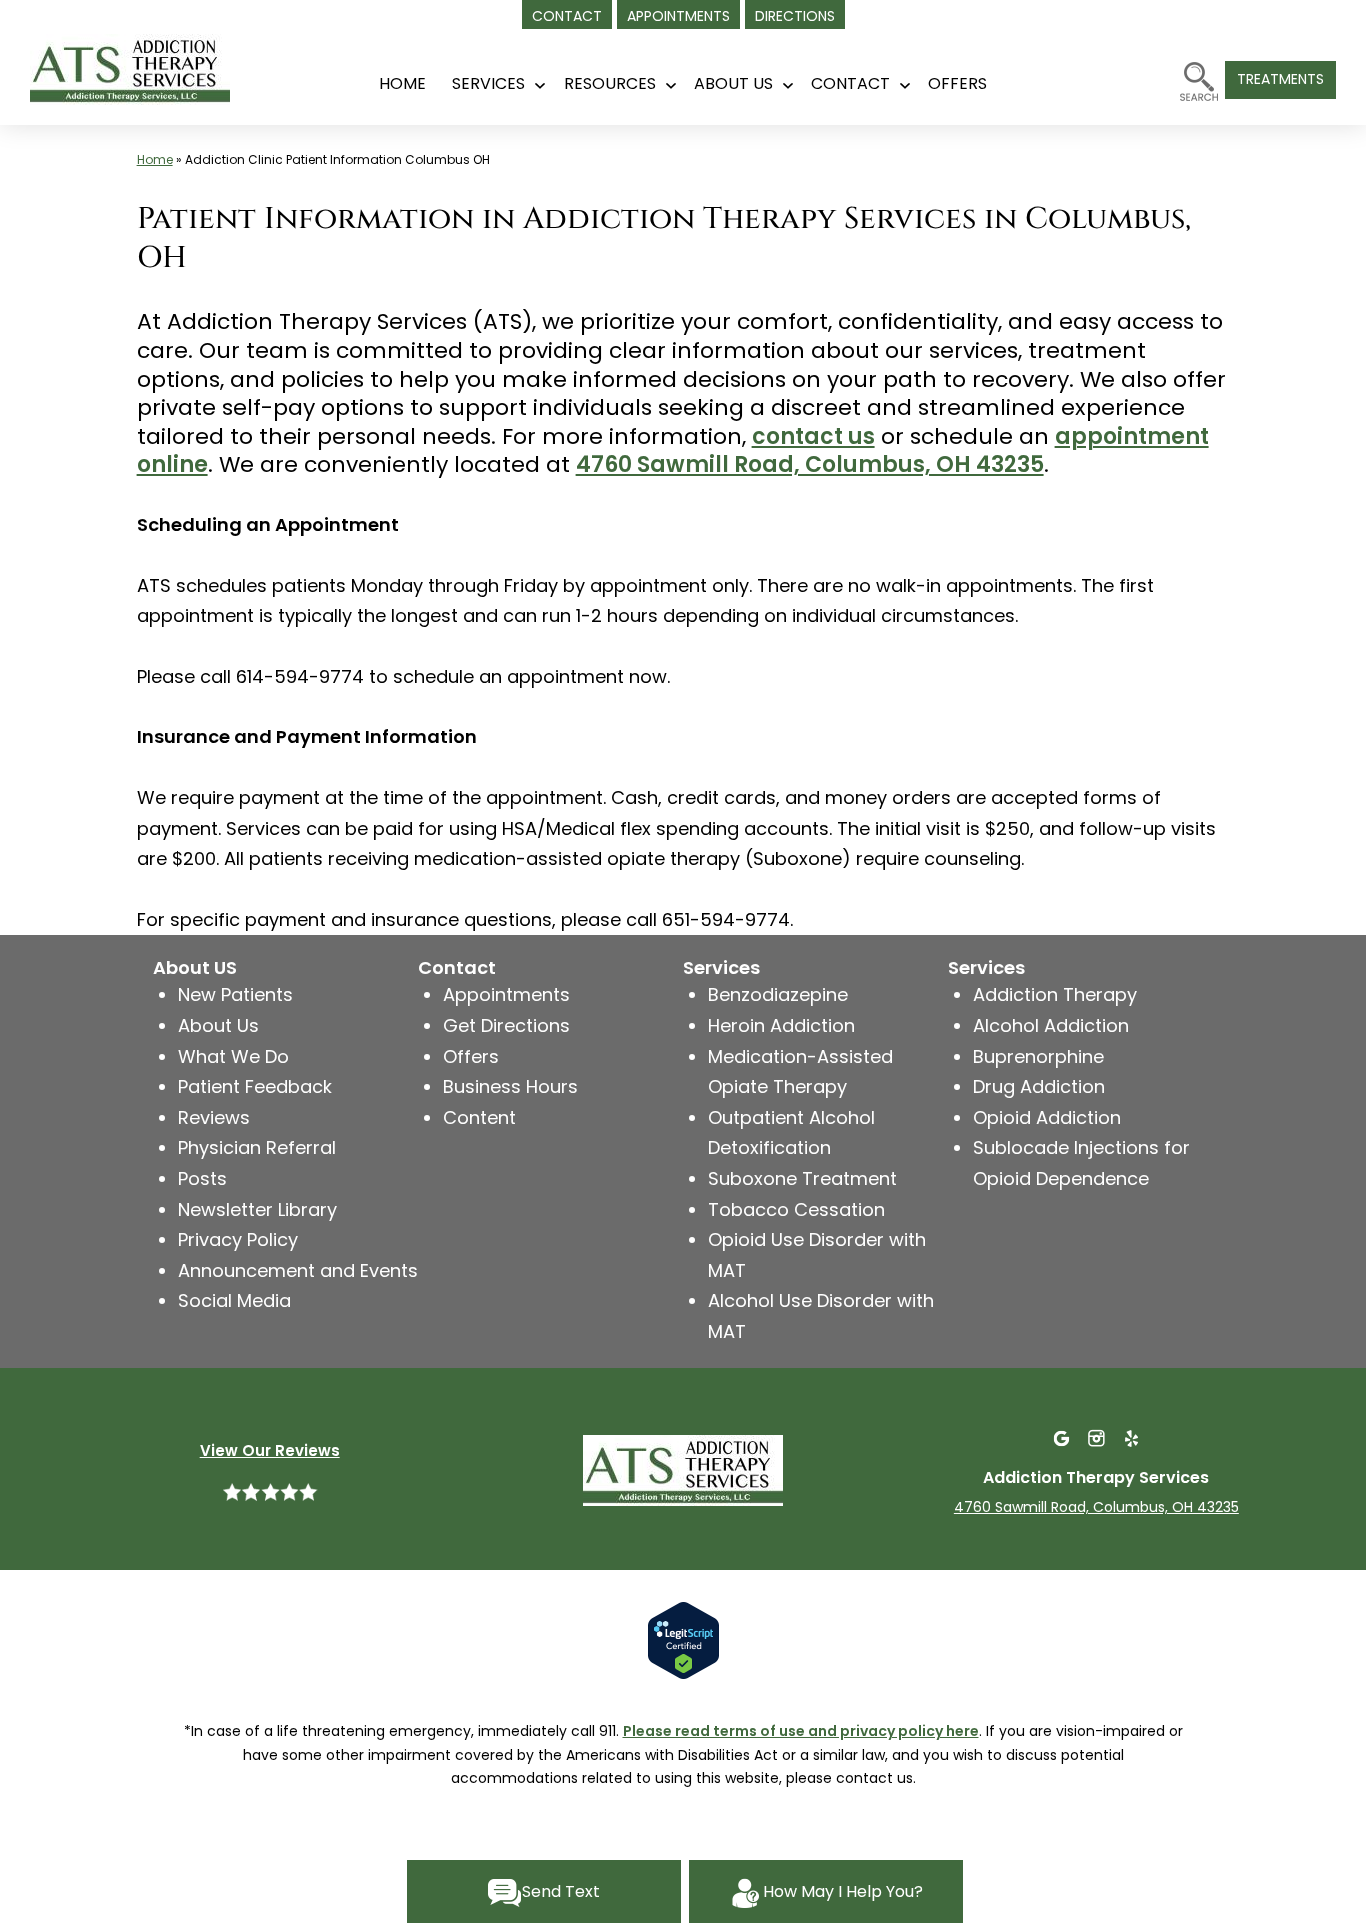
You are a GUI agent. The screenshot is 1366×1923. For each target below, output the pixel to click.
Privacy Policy (238, 1239)
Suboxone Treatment (802, 1178)
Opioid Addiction (1047, 1117)
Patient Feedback (255, 1086)
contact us (813, 436)
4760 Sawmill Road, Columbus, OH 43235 (810, 464)
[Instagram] (1096, 1437)
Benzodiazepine (778, 994)
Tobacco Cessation (796, 1209)
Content (479, 1117)
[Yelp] (1131, 1437)
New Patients (235, 994)
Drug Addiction (1039, 1086)
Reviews (214, 1117)
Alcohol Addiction (1051, 1025)
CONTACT (850, 83)
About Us (733, 83)
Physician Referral (257, 1147)
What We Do (233, 1056)
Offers (471, 1056)
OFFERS (957, 83)
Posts (202, 1178)
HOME (402, 83)
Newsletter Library (257, 1209)
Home (155, 159)
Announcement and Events (298, 1270)
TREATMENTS (1280, 79)
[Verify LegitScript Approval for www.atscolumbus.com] (683, 1638)
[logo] (155, 61)
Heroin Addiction (781, 1025)
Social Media (234, 1300)
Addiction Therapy (1055, 994)
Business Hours (510, 1086)
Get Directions (506, 1025)
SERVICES (488, 83)
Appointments (506, 994)
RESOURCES (610, 83)
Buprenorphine (1038, 1056)
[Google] (1061, 1437)
